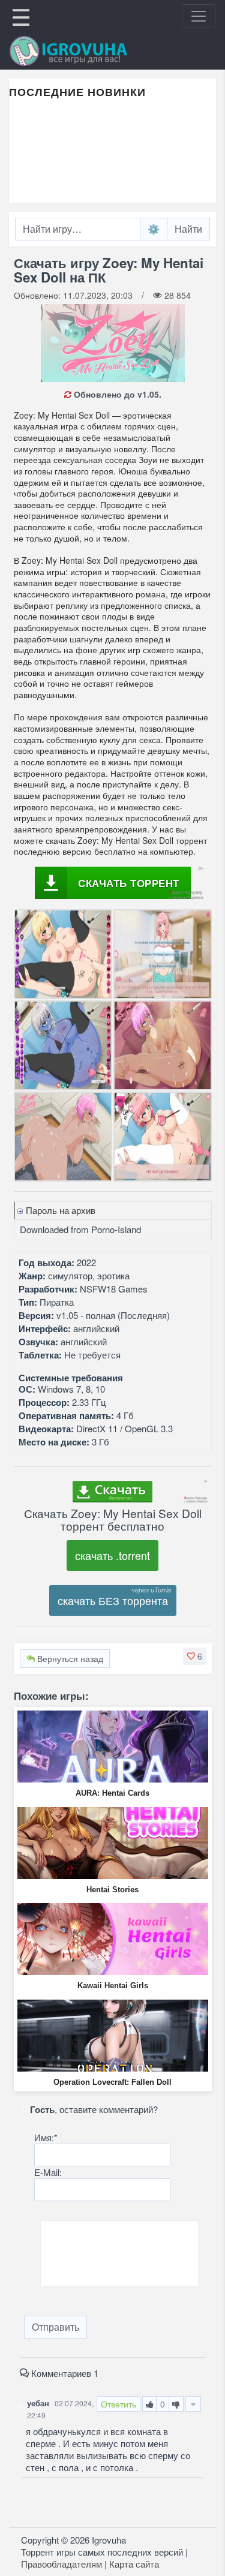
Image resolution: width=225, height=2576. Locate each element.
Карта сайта (134, 2564)
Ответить (118, 2404)
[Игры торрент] (85, 51)
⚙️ (154, 229)
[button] (195, 1656)
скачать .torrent (112, 1555)
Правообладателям (61, 2564)
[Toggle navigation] (199, 16)
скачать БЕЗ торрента (113, 1600)
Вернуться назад (69, 1658)
